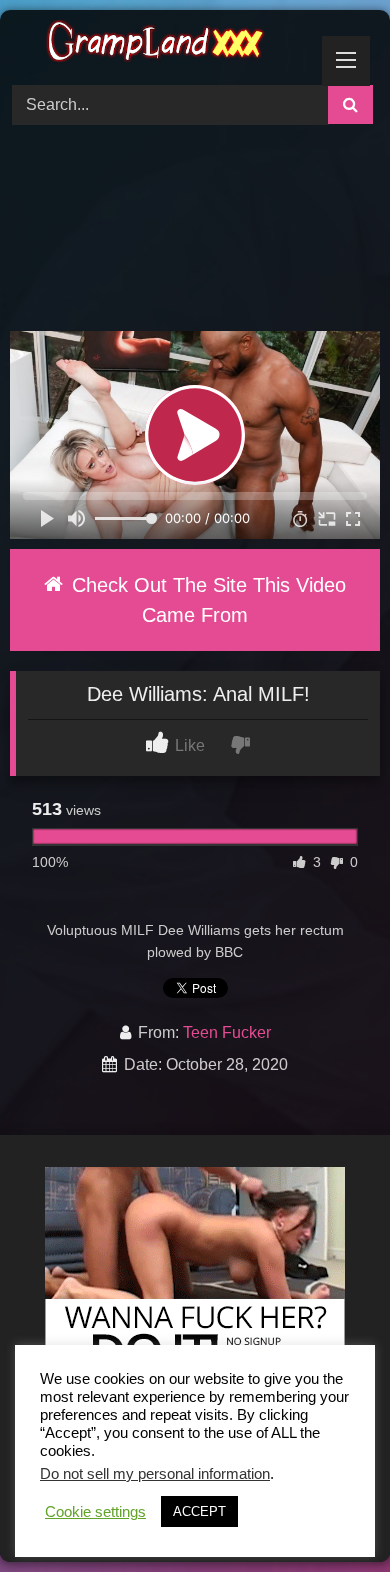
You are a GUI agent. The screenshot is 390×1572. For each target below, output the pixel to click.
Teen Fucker (227, 1032)
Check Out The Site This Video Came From (206, 600)
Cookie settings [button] (95, 1512)
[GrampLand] (160, 44)
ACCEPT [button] (199, 1511)
